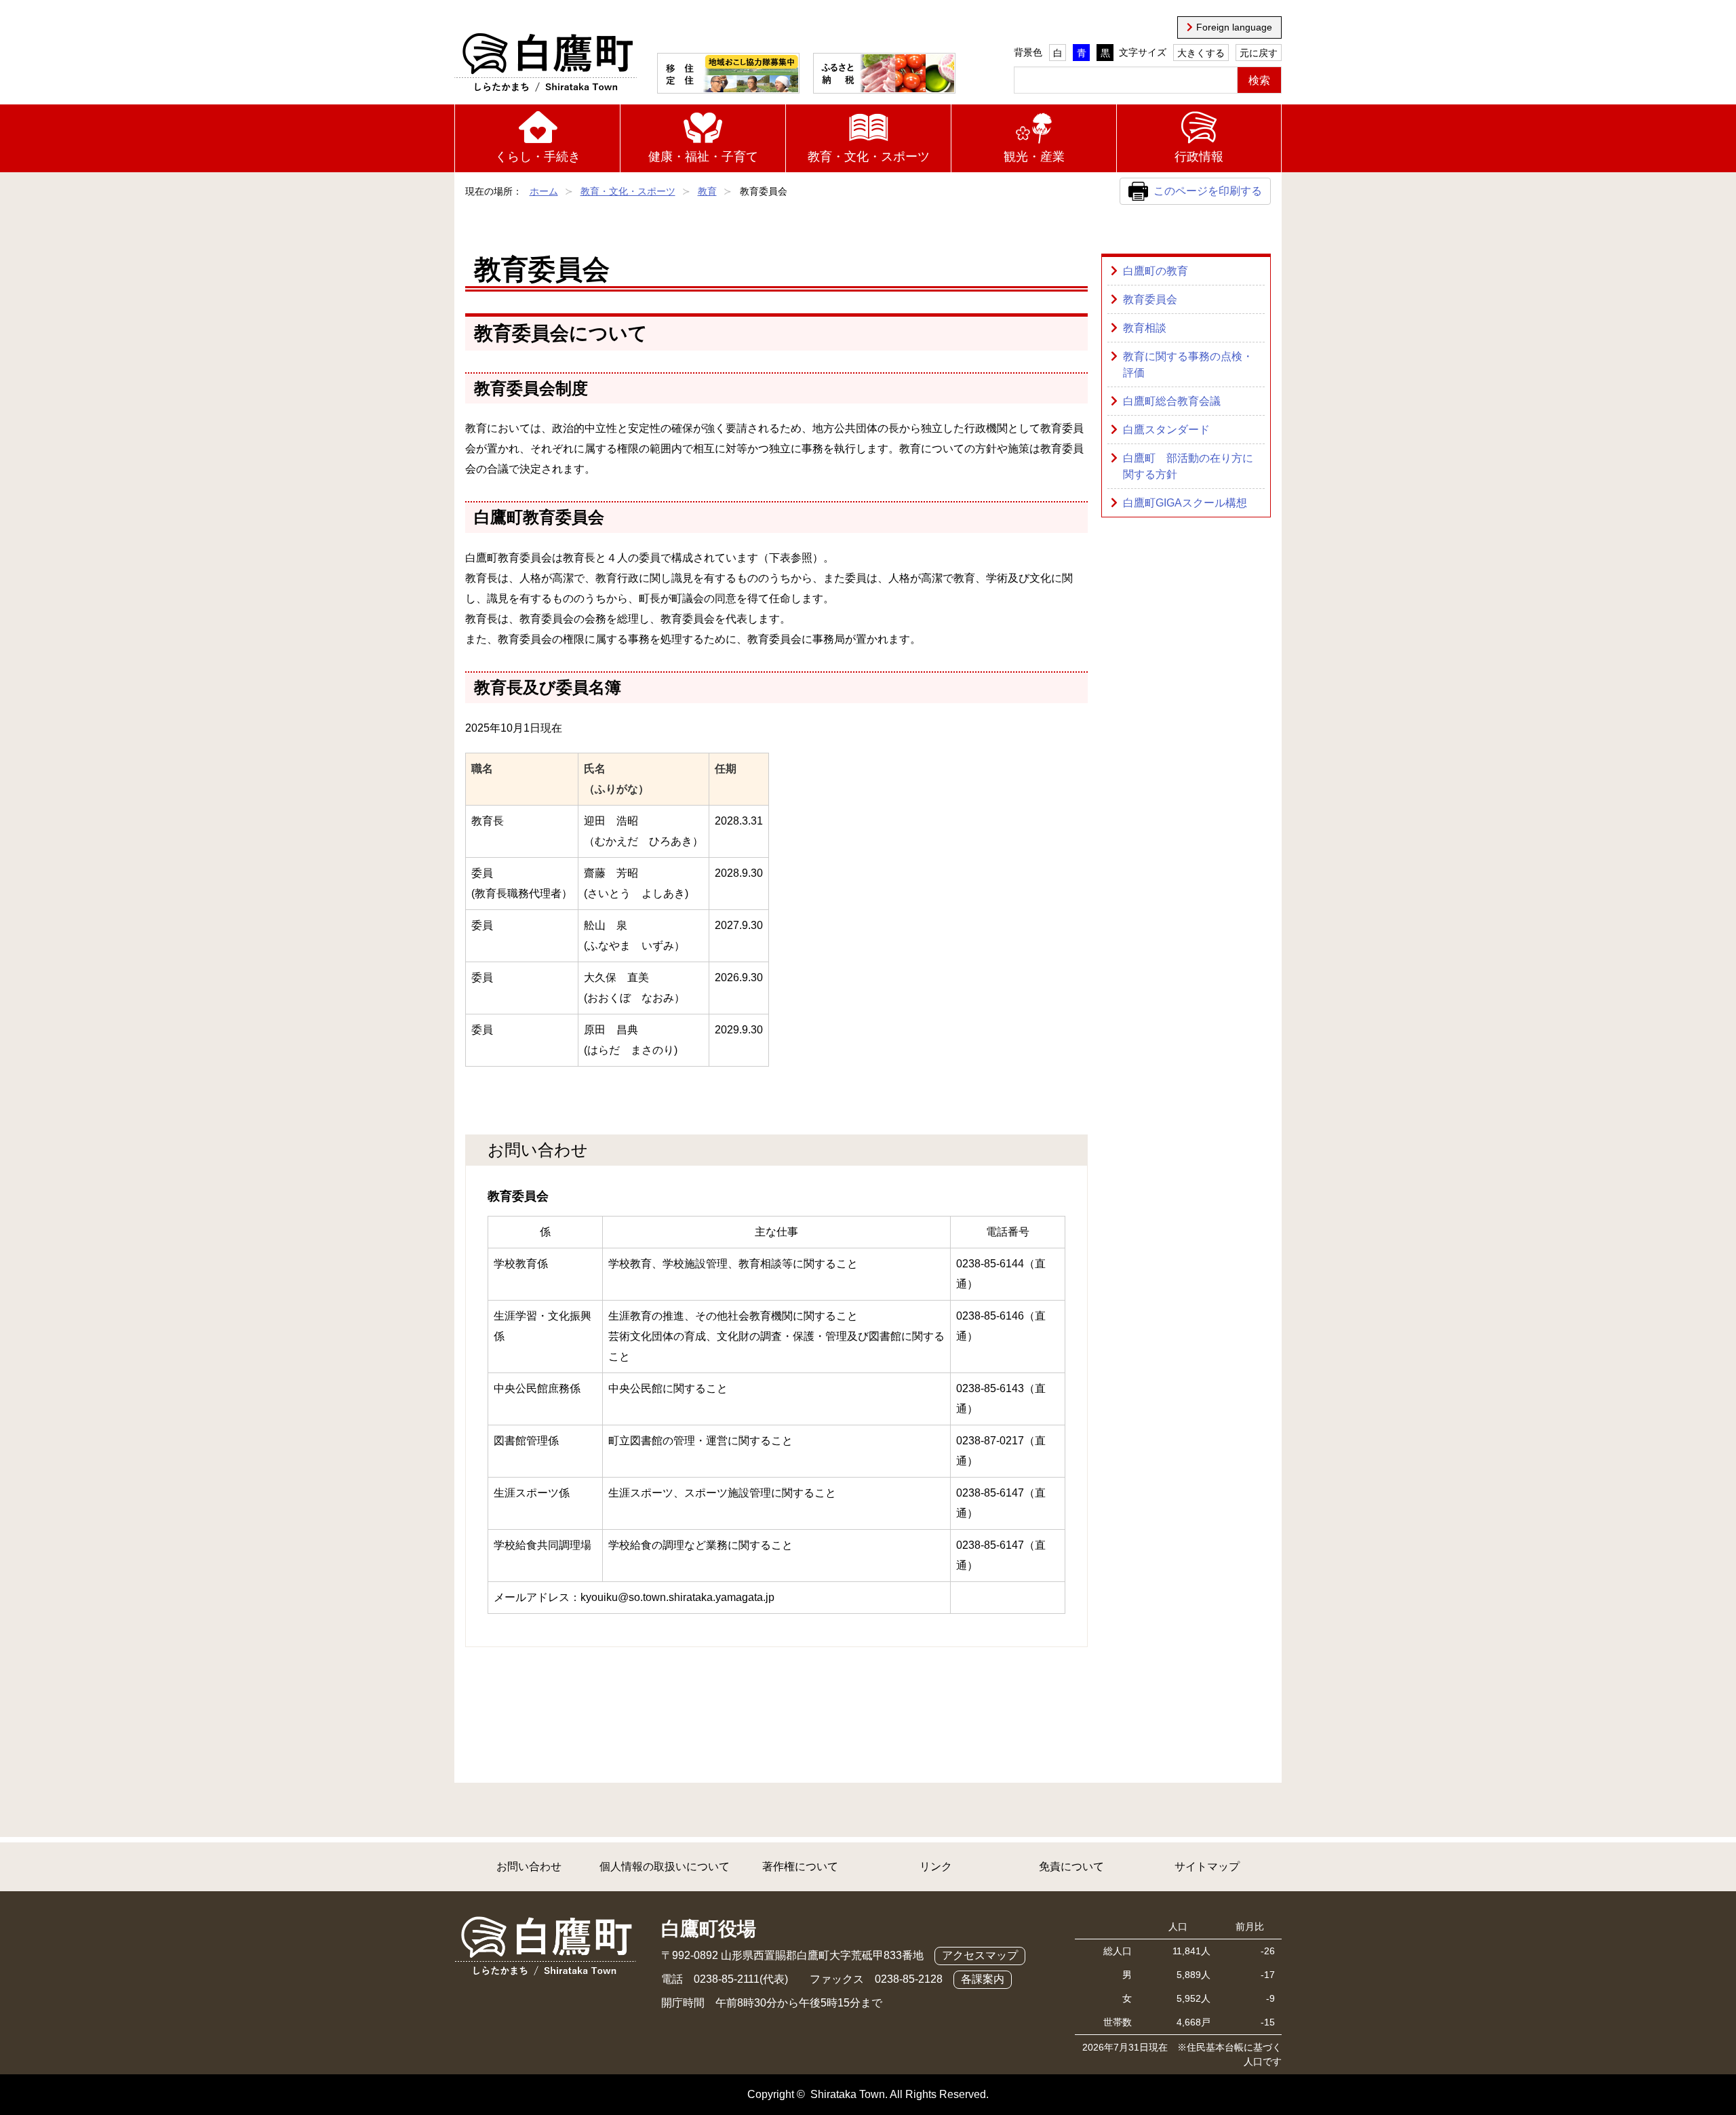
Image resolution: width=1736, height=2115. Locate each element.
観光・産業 (1034, 157)
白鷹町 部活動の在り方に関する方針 (1188, 466)
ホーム (544, 191)
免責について (1071, 1866)
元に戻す (1259, 53)
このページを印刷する (1208, 191)
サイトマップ (1207, 1866)
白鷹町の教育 (1156, 271)
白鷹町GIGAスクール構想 (1185, 503)
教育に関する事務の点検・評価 (1188, 364)
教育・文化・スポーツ (869, 157)
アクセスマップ (980, 1955)
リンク (936, 1866)
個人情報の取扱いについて (665, 1866)
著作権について (800, 1866)
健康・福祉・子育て (703, 157)
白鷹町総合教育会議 (1172, 401)
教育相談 (1145, 328)
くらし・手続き (538, 157)
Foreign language (1234, 27)
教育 (707, 191)
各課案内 (983, 1979)
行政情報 (1199, 157)
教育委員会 (1150, 299)
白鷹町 (546, 63)
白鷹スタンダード (1166, 430)
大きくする (1201, 53)
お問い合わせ (529, 1866)
